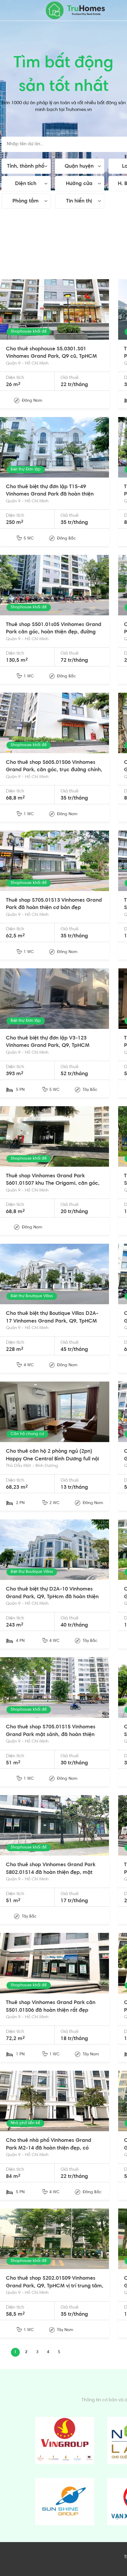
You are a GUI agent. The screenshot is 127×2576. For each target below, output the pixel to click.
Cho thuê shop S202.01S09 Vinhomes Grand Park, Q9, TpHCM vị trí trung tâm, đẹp (55, 2286)
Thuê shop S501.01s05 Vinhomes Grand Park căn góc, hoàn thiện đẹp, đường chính (54, 632)
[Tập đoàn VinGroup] (65, 2441)
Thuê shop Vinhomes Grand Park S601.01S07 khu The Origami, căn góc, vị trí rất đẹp (53, 1184)
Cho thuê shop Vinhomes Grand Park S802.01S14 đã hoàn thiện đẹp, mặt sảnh (51, 1873)
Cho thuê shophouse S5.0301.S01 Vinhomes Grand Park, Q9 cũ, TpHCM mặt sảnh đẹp (51, 357)
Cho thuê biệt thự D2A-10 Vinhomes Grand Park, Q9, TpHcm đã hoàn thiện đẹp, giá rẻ (52, 1597)
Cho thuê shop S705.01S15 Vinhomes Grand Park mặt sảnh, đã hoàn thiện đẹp (51, 1735)
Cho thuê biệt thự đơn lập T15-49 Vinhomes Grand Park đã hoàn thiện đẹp (50, 495)
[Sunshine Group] (65, 2502)
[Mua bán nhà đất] (75, 10)
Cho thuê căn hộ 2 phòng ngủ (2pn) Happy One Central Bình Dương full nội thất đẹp (52, 1459)
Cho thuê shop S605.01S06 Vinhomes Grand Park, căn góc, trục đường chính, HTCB (54, 770)
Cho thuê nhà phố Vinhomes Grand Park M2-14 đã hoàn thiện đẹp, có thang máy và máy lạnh (49, 2148)
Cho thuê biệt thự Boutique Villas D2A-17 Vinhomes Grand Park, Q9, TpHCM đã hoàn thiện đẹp (52, 1321)
